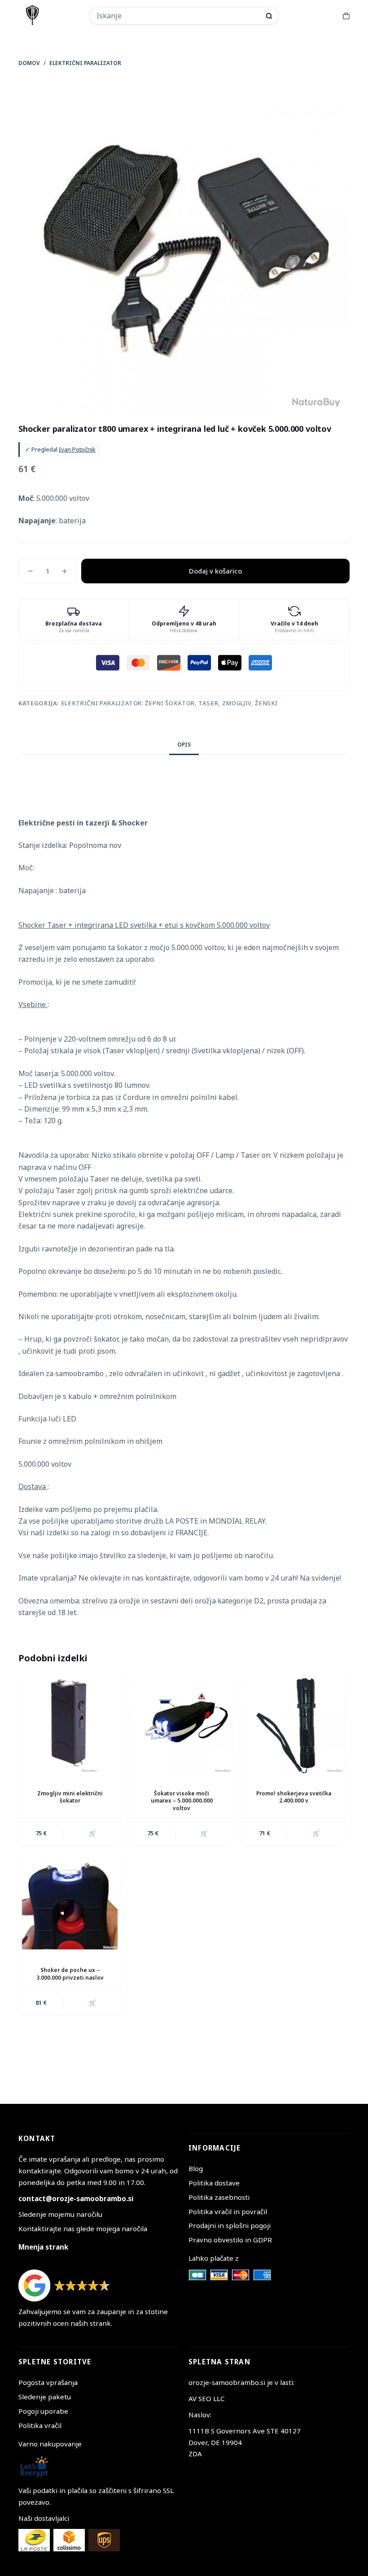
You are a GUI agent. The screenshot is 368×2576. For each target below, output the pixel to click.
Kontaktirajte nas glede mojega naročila (83, 2228)
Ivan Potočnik (77, 449)
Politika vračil (40, 2425)
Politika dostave (214, 2183)
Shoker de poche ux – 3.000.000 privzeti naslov (70, 1974)
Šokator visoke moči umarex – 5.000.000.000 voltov (182, 1801)
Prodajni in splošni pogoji (230, 2225)
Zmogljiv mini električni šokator (70, 1797)
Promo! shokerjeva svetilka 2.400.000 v (294, 1797)
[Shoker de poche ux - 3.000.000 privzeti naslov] (70, 1901)
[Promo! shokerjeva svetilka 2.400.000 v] (294, 1723)
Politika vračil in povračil (228, 2211)
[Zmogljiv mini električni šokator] (70, 1723)
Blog (196, 2168)
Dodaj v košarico (215, 571)
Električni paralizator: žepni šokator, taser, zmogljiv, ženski (169, 703)
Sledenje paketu (45, 2397)
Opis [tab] (184, 745)
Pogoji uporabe (43, 2411)
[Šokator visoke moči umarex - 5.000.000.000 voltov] (182, 1723)
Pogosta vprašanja (48, 2382)
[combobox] (178, 16)
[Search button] (269, 16)
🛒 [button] (92, 1833)
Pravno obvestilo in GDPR (230, 2240)
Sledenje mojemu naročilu (60, 2214)
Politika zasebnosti (219, 2197)
